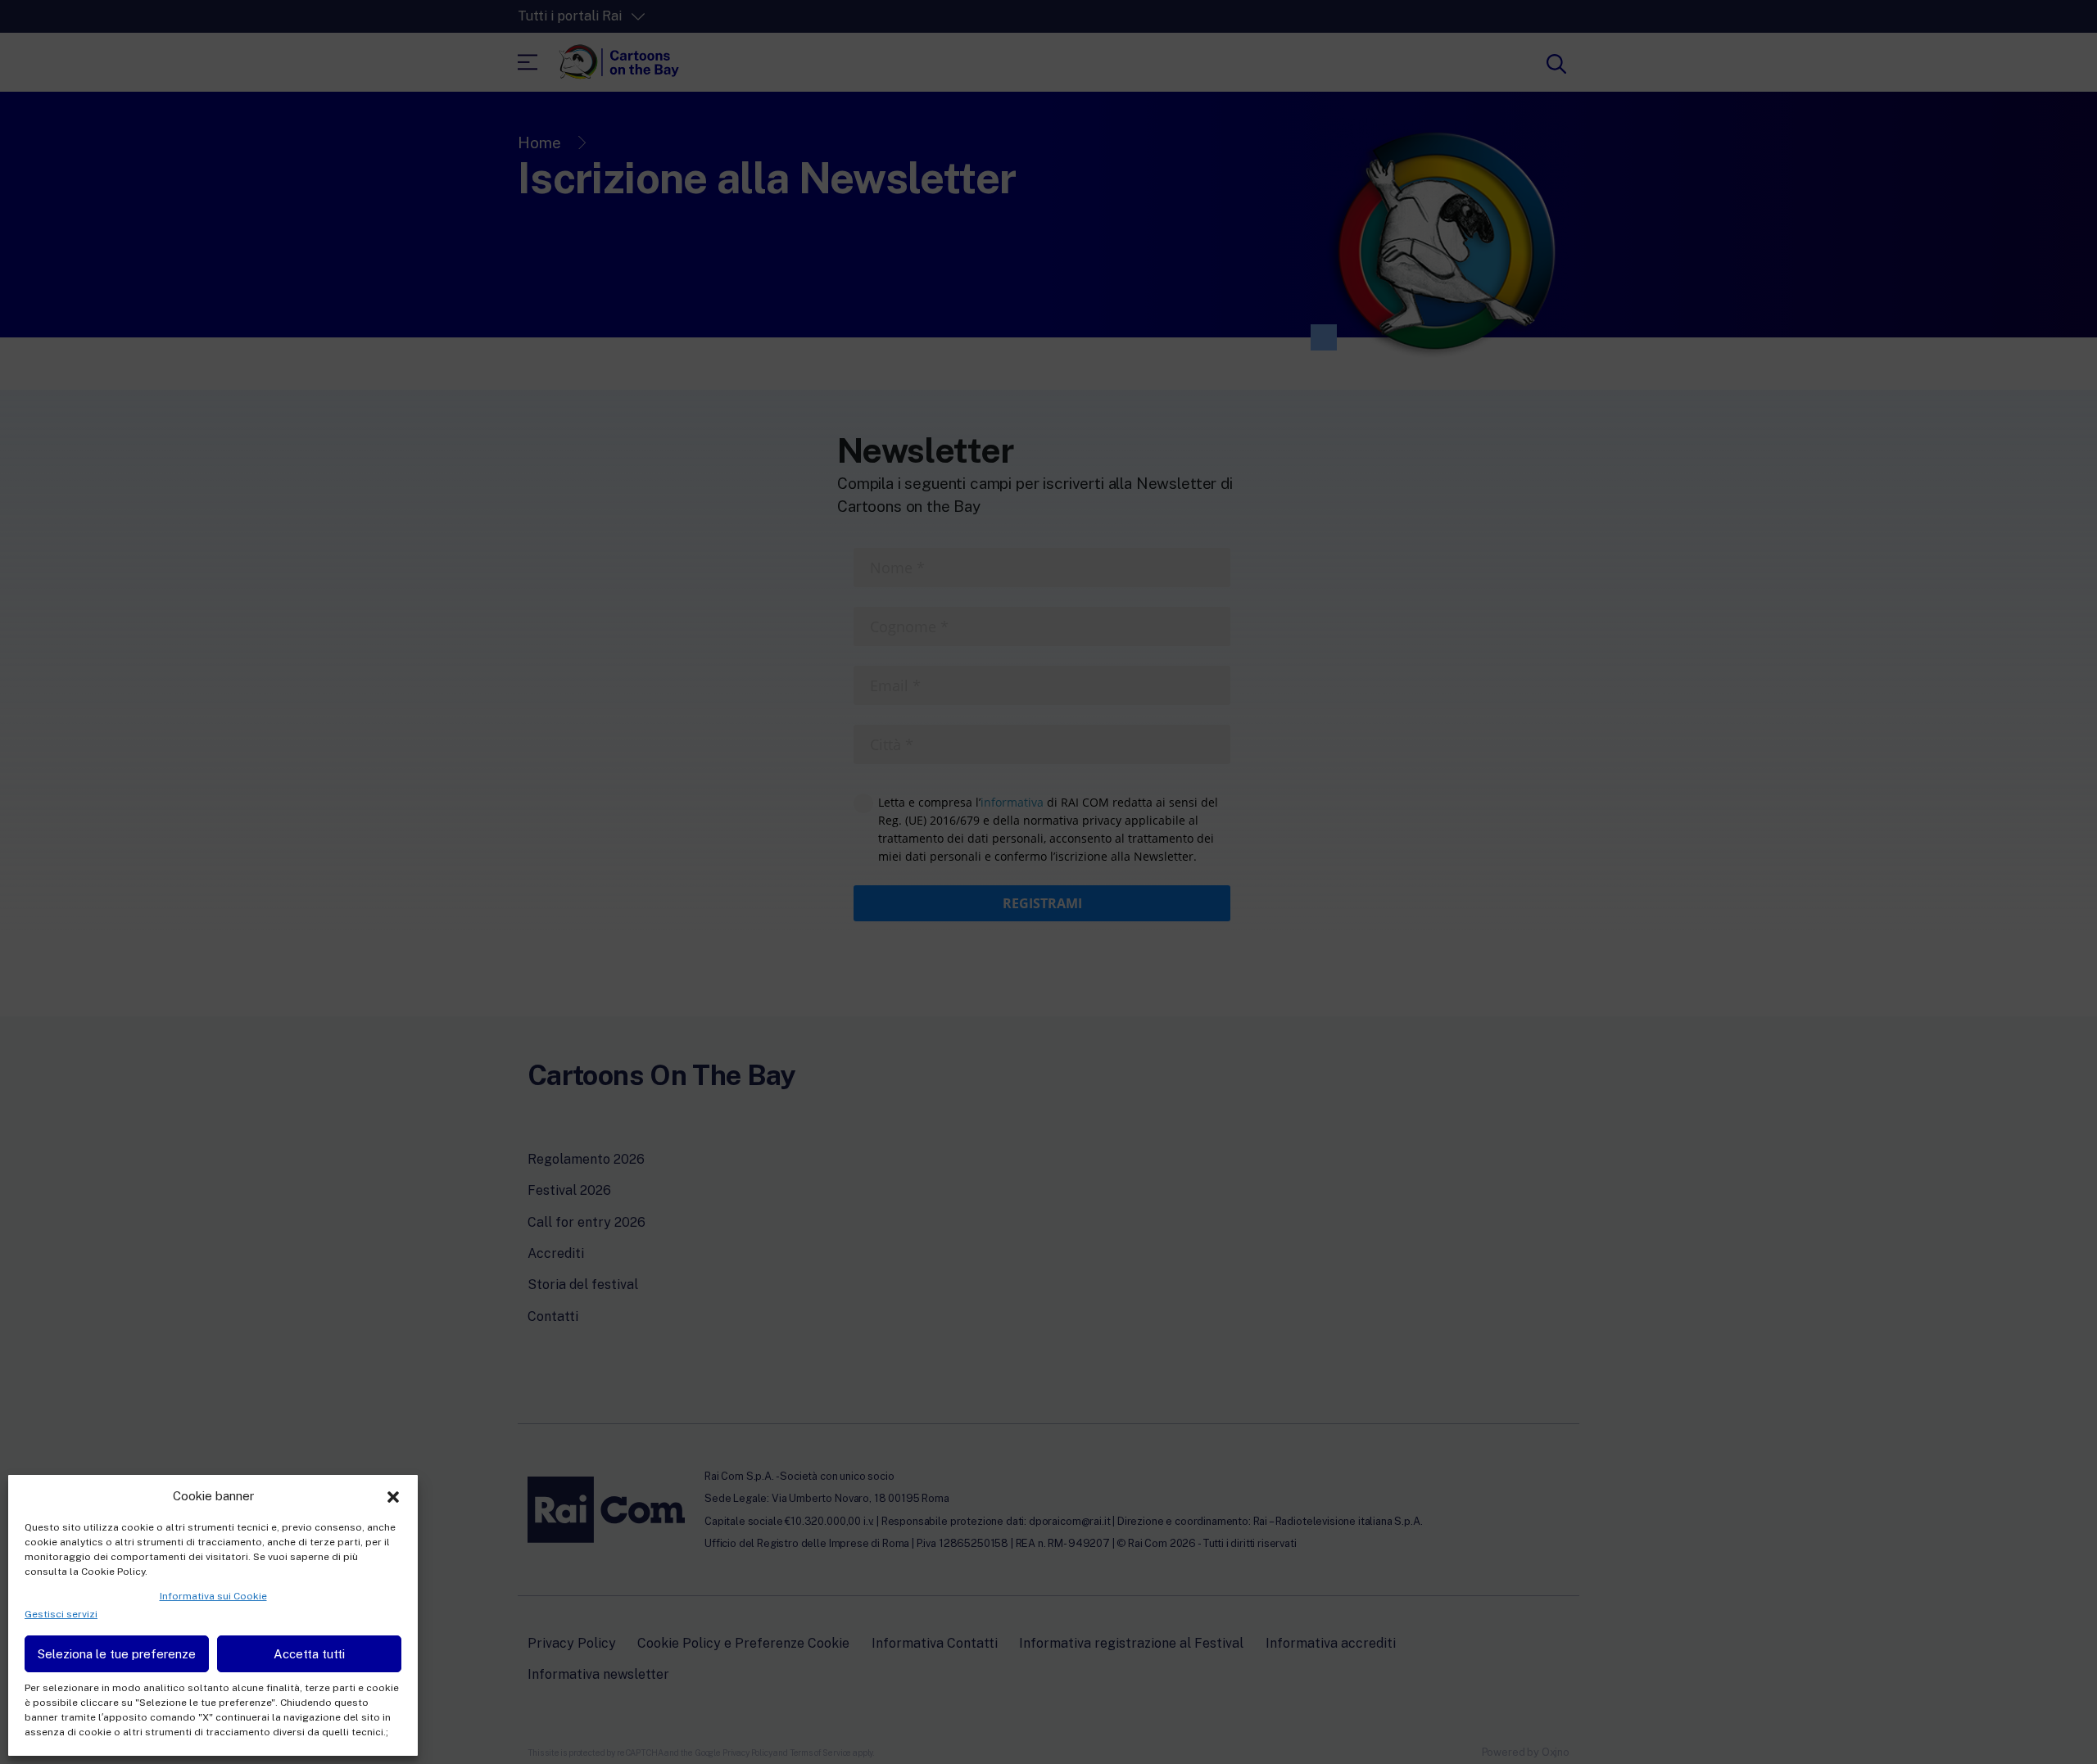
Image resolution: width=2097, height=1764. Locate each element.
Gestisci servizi (61, 1614)
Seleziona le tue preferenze (117, 1654)
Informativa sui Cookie (213, 1596)
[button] (393, 1495)
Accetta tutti (309, 1654)
